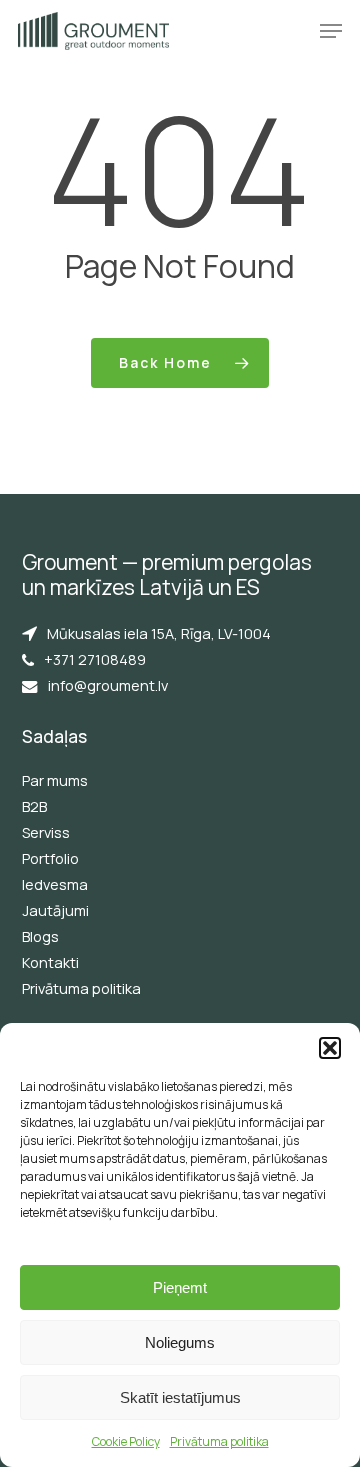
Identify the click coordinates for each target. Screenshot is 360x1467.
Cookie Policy (126, 1441)
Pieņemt (180, 1287)
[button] (330, 1048)
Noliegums (180, 1342)
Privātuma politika (219, 1441)
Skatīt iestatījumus (180, 1397)
